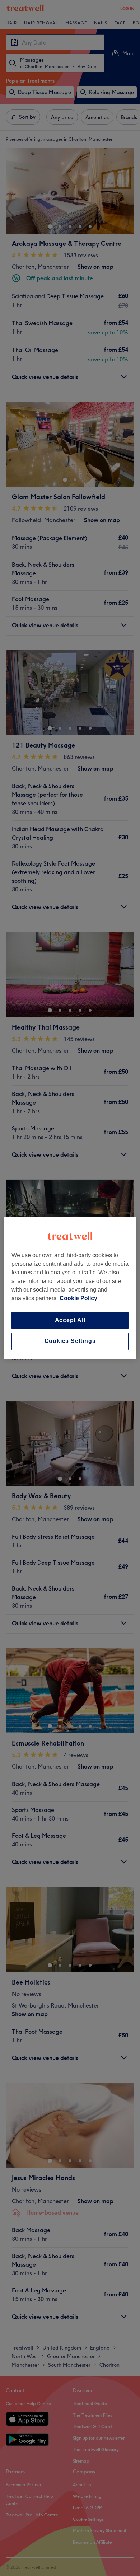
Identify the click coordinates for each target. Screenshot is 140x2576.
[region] (70, 1288)
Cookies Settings (70, 1341)
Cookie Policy (78, 1298)
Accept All (70, 1320)
